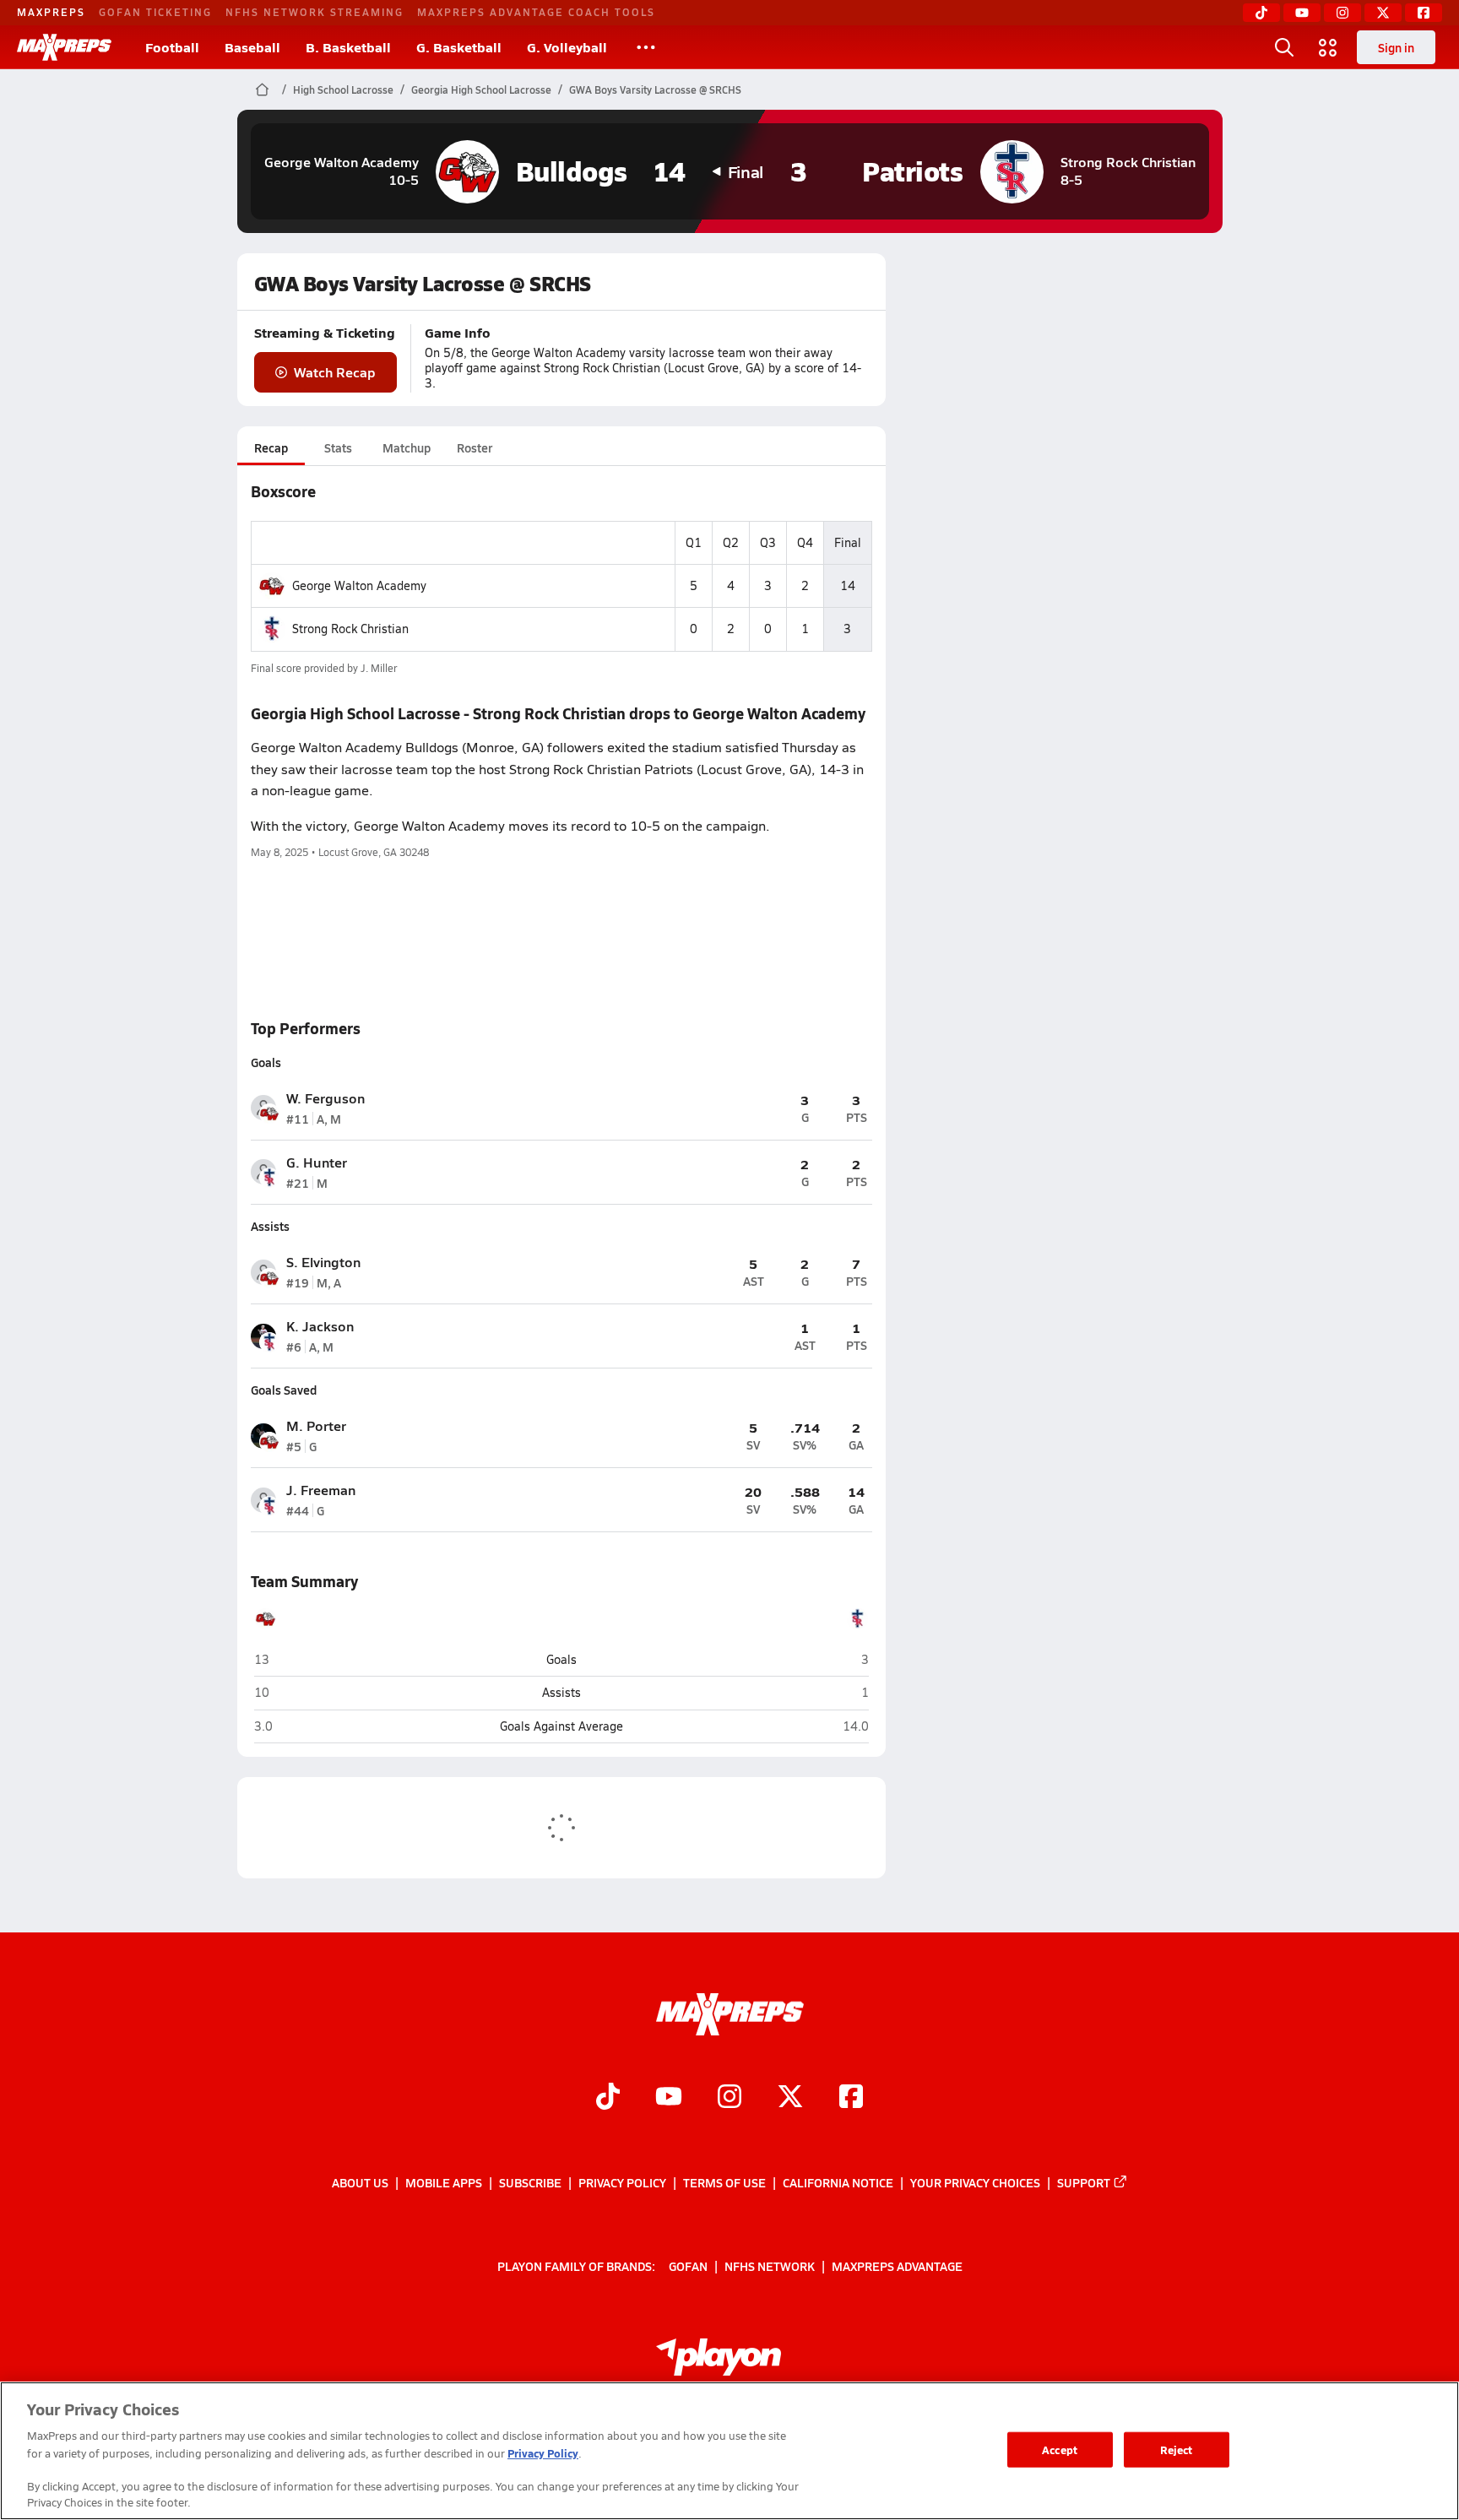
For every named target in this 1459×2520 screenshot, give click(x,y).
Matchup (407, 447)
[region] (729, 2451)
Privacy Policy (622, 2182)
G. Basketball (459, 47)
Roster (475, 447)
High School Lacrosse (343, 89)
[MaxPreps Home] (64, 47)
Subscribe (530, 2182)
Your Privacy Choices (975, 2182)
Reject (1177, 2450)
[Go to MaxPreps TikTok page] (608, 2099)
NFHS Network (770, 2266)
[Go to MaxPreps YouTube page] (669, 2099)
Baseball (252, 47)
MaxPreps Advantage (897, 2266)
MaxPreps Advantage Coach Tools (536, 12)
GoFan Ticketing (155, 12)
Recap (271, 447)
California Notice (838, 2182)
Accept (1060, 2450)
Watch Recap (335, 372)
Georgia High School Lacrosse (481, 89)
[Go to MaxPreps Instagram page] (729, 2099)
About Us (360, 2182)
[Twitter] (1383, 13)
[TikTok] (1261, 13)
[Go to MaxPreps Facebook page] (851, 2099)
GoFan (688, 2266)
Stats (338, 447)
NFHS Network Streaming (315, 12)
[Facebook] (1424, 13)
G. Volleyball (567, 47)
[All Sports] (646, 47)
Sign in (1396, 47)
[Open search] (1284, 47)
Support (1084, 2182)
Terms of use (724, 2182)
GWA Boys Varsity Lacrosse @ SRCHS (655, 89)
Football (172, 47)
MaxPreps (51, 12)
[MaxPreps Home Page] (262, 89)
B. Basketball (348, 47)
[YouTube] (1302, 13)
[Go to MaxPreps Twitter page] (790, 2099)
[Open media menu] (1328, 47)
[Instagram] (1342, 13)
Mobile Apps (444, 2182)
